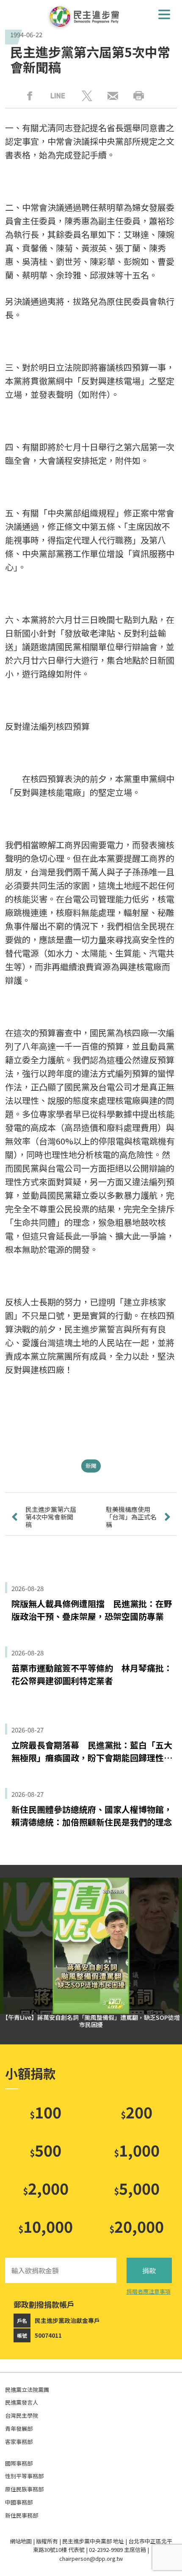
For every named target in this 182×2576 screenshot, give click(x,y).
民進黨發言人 (22, 2402)
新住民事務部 (22, 2515)
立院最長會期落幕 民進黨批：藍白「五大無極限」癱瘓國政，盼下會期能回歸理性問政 (92, 1751)
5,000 (137, 2188)
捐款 (149, 2270)
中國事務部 (19, 2502)
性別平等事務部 (24, 2476)
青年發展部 (19, 2428)
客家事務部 (19, 2442)
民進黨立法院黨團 (27, 2390)
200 (136, 2112)
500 (45, 2150)
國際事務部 (19, 2463)
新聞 (91, 1466)
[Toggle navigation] (164, 14)
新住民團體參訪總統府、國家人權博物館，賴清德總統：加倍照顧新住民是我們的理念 (92, 1816)
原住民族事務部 (24, 2489)
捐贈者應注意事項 (149, 2291)
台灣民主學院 (22, 2415)
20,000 (136, 2226)
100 (45, 2112)
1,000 (137, 2150)
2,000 (46, 2188)
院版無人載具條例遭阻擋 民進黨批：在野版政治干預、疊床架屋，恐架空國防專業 (92, 1610)
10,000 (45, 2226)
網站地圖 (21, 2541)
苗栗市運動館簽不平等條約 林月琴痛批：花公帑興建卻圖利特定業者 (92, 1674)
